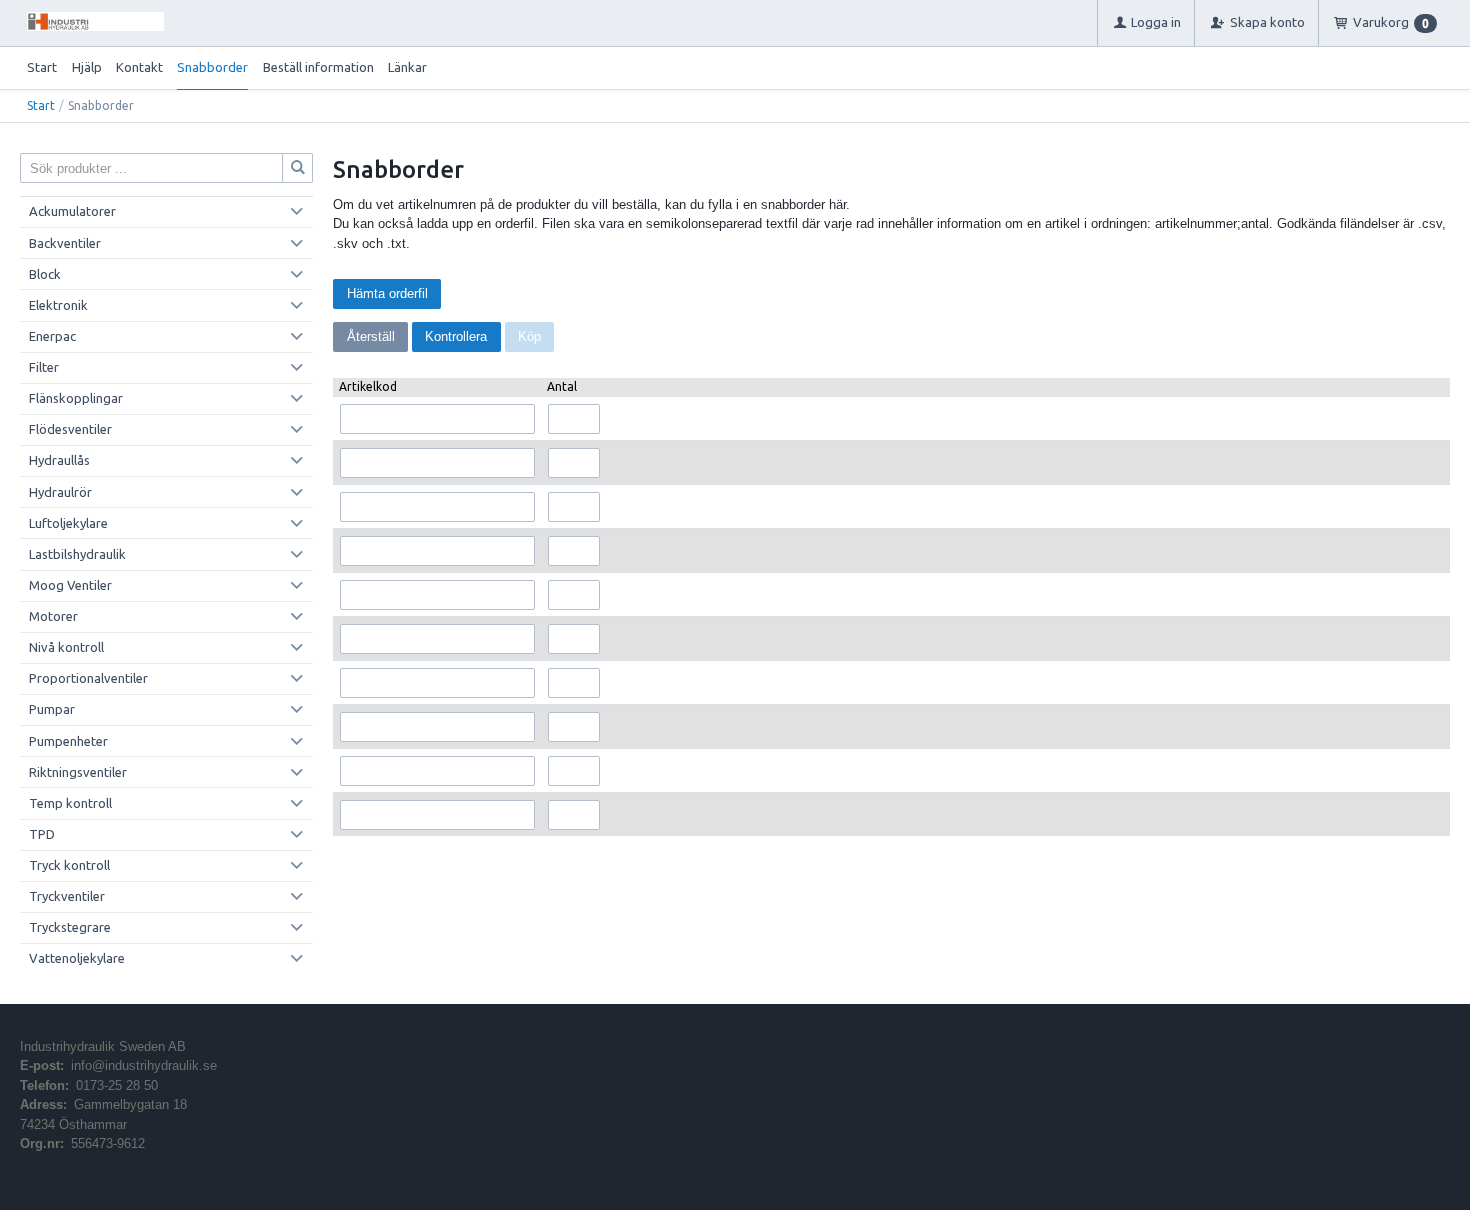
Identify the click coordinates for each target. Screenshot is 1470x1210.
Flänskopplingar (76, 398)
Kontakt (139, 67)
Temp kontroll (70, 803)
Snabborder (212, 67)
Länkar (407, 67)
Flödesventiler (70, 429)
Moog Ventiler (70, 585)
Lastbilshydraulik (77, 554)
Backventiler (65, 243)
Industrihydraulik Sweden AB (103, 1046)
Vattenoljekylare (77, 958)
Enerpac (52, 336)
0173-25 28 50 (117, 1085)
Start (42, 67)
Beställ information (318, 67)
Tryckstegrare (70, 927)
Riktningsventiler (78, 772)
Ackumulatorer (72, 211)
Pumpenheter (68, 741)
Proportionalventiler (88, 678)
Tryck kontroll (69, 865)
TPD (42, 834)
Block (45, 274)
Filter (44, 367)
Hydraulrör (60, 492)
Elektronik (58, 305)
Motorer (53, 616)
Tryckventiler (67, 896)
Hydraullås (59, 460)
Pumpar (52, 709)
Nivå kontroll (66, 647)
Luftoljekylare (68, 523)
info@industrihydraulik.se (144, 1065)
